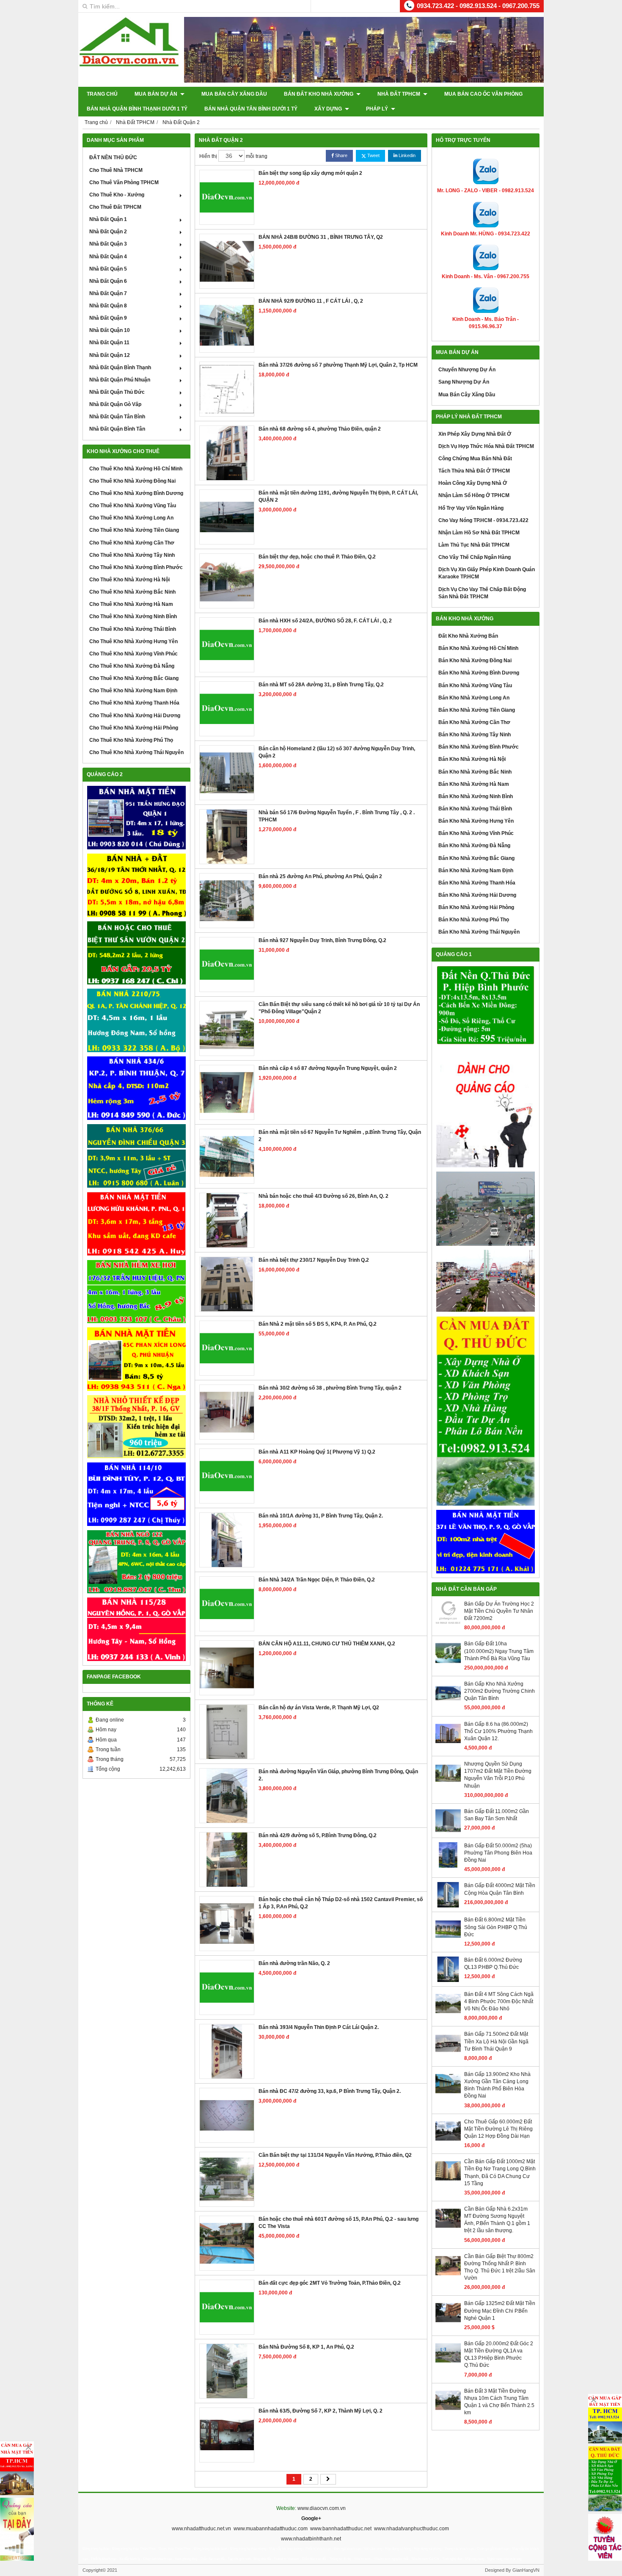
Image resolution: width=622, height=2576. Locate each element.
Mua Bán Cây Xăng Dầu (234, 94)
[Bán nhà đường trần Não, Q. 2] (227, 1987)
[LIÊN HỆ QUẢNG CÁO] (486, 1108)
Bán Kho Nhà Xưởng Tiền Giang (477, 710)
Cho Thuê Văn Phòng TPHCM (124, 182)
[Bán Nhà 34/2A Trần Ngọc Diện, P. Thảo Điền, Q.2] (227, 1604)
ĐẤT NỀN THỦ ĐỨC (113, 158)
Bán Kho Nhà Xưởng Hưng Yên (476, 821)
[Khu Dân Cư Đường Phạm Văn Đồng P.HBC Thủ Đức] (486, 1209)
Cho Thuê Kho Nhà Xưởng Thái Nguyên (136, 752)
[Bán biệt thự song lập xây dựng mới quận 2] (227, 197)
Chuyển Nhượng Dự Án (467, 370)
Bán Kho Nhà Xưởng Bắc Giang (476, 858)
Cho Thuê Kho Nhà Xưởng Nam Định (133, 691)
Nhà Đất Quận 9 (108, 318)
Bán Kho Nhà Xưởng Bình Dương (479, 673)
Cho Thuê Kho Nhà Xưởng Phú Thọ (131, 740)
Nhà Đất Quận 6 (108, 281)
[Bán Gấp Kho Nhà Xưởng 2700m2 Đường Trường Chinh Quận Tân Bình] (448, 1704)
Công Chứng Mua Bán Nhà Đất (475, 459)
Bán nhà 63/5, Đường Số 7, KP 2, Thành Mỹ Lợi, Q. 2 (321, 2411)
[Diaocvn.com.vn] (129, 65)
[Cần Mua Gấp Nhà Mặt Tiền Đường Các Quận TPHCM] (17, 2468)
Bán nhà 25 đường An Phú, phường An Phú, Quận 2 (320, 876)
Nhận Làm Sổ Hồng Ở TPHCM (474, 495)
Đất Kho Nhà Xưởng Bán (468, 636)
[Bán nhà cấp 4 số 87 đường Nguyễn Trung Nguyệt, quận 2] (227, 1092)
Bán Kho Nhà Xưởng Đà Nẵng (474, 846)
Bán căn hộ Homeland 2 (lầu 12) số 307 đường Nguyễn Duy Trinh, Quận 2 (337, 752)
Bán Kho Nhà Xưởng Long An (474, 698)
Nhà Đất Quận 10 (110, 330)
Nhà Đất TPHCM (399, 94)
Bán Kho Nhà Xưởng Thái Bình (475, 809)
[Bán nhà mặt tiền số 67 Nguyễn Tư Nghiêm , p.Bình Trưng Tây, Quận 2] (227, 1156)
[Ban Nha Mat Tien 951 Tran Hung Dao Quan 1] (136, 818)
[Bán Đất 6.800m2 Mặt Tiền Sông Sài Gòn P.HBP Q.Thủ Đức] (448, 1940)
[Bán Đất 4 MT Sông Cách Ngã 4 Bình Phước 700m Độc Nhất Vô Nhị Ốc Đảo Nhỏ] (448, 2015)
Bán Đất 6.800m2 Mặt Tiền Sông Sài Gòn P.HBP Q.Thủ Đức (496, 1927)
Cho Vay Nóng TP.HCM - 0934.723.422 (483, 520)
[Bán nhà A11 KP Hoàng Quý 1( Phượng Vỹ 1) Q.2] (227, 1476)
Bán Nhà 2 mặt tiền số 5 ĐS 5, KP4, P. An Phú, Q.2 (318, 1324)
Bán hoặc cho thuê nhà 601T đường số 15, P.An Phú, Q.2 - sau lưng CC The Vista (339, 2223)
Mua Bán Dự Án (157, 94)
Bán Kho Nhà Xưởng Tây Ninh (475, 735)
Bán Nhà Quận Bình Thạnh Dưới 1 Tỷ (137, 109)
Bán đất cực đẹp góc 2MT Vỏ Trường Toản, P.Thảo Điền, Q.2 (330, 2283)
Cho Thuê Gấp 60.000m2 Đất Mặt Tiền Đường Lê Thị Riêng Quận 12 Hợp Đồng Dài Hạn (498, 2129)
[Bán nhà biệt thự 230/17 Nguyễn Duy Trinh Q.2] (227, 1284)
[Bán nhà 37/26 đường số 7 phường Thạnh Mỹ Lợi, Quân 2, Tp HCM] (227, 389)
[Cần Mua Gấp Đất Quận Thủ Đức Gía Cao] (486, 1411)
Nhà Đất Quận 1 (108, 219)
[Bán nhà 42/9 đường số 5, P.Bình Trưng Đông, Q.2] (227, 1860)
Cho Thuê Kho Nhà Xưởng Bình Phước (136, 567)
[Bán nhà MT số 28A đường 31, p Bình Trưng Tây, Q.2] (227, 709)
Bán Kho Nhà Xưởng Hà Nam (474, 784)
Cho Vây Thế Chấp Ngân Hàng (475, 557)
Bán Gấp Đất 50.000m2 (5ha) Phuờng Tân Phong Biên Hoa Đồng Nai (498, 1853)
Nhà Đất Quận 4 (108, 257)
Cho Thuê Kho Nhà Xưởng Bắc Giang (134, 678)
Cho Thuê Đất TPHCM (115, 207)
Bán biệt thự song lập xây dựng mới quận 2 (310, 173)
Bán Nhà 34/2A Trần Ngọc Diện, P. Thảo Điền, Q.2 (317, 1580)
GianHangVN (526, 2570)
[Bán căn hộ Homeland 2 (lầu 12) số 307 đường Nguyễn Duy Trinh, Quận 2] (227, 773)
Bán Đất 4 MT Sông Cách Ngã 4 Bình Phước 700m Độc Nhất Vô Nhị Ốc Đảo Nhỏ (499, 2001)
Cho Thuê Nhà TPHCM (116, 170)
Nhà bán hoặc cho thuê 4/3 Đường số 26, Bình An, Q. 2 (323, 1196)
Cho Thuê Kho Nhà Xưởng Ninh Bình (133, 616)
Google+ (311, 2518)
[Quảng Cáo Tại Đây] (17, 2529)
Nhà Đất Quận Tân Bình (117, 417)
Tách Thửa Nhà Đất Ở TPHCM (474, 471)
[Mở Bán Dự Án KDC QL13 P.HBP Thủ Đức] (486, 1281)
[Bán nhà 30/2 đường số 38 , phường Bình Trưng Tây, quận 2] (227, 1412)
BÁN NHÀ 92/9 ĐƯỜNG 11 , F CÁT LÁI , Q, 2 (311, 301)
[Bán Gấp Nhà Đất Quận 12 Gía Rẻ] (136, 885)
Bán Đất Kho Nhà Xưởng (319, 94)
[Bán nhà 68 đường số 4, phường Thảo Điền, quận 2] (227, 453)
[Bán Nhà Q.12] (136, 1020)
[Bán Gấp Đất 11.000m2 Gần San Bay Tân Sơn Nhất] (448, 1832)
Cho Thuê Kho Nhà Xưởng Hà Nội (129, 580)
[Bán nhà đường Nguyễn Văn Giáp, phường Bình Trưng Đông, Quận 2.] (227, 1796)
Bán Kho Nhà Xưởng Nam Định (476, 871)
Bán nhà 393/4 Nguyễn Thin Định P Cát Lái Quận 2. (319, 2027)
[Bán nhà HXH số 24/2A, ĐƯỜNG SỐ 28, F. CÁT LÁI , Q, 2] (227, 645)
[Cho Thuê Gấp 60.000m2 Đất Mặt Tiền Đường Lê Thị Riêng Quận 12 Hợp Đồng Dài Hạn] (448, 2142)
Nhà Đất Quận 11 (109, 343)
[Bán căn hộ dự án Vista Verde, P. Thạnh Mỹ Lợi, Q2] (227, 1732)
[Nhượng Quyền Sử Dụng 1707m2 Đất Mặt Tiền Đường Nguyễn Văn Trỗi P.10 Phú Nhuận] (448, 1784)
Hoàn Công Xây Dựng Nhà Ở (473, 483)
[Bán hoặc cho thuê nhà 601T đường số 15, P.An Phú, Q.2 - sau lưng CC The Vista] (227, 2243)
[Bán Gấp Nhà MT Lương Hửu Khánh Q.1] (136, 1224)
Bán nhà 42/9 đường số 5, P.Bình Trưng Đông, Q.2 (318, 1835)
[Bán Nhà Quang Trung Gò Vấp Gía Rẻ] (136, 1562)
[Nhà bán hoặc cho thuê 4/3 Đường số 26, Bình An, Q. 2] (227, 1220)
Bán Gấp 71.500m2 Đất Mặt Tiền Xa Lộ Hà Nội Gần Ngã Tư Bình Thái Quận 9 (496, 2041)
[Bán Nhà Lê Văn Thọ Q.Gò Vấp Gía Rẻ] (486, 1542)
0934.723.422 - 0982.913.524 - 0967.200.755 (478, 6)
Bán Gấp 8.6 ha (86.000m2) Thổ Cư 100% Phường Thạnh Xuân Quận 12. (498, 1731)
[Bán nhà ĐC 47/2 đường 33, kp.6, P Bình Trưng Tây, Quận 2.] (227, 2115)
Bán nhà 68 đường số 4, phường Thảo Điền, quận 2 (320, 429)
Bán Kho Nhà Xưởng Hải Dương (477, 895)
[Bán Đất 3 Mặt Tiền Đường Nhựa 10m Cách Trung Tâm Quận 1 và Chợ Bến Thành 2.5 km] (448, 2411)
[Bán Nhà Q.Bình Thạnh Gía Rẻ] (136, 1494)
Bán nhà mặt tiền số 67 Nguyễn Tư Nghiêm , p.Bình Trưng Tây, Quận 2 (340, 1136)
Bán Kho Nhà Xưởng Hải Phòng (476, 907)
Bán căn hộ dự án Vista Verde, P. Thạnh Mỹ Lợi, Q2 (319, 1708)
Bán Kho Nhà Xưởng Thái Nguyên (479, 932)
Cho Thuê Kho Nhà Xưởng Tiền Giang (134, 530)
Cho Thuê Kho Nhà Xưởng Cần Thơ (132, 543)
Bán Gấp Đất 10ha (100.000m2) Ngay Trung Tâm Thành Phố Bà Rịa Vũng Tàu (499, 1651)
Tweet (373, 155)
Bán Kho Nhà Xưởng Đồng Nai (475, 661)
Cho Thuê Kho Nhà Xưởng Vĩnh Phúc (133, 654)
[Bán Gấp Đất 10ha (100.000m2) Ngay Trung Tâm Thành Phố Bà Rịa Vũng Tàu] (448, 1664)
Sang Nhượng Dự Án (464, 382)
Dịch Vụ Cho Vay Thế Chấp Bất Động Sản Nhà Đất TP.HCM (482, 593)
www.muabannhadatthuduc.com (271, 2529)
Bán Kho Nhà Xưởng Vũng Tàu (475, 685)
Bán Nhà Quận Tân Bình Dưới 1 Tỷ (251, 109)
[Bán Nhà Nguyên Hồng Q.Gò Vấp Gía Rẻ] (136, 1629)
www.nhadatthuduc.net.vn (201, 2529)
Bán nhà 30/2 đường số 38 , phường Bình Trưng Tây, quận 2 (330, 1388)
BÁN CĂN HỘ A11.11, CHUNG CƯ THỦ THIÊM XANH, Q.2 (327, 1644)
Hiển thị (208, 156)
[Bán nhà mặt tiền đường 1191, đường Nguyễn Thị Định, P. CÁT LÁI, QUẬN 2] (227, 517)
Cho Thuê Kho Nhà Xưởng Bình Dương (136, 493)
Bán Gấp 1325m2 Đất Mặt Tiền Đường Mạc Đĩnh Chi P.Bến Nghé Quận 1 (500, 2311)
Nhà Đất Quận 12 (110, 355)
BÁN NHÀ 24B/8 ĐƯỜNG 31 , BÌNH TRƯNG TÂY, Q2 (321, 237)
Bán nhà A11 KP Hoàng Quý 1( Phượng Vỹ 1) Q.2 (317, 1452)
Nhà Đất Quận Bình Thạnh (120, 368)
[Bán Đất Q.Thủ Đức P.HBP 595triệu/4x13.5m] (486, 1006)
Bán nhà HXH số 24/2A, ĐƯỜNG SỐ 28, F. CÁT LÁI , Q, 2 (325, 621)
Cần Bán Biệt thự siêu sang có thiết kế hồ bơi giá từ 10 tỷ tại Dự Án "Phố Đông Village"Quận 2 (339, 1008)
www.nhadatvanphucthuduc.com (411, 2529)
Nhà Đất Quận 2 (108, 232)
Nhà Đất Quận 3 (108, 244)
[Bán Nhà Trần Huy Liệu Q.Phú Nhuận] (136, 1292)
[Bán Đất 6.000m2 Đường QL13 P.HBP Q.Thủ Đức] (448, 1980)
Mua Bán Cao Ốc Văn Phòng (483, 94)
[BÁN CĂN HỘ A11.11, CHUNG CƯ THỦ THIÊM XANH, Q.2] (227, 1668)
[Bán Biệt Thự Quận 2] (136, 953)
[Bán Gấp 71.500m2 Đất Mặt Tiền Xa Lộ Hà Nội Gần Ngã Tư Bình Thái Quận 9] (448, 2054)
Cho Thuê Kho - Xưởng (117, 195)
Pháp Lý (378, 109)
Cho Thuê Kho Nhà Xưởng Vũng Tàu (133, 506)
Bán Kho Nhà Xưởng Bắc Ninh (475, 772)
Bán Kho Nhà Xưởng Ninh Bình (476, 796)
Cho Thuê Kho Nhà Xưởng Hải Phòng (134, 728)
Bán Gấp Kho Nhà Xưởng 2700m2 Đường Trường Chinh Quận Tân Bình (500, 1691)
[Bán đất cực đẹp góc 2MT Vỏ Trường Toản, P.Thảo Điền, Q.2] (227, 2307)
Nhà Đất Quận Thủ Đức (117, 392)
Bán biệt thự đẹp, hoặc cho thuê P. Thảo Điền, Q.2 (317, 557)
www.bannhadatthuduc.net (341, 2529)
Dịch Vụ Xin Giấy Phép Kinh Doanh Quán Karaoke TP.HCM (487, 573)
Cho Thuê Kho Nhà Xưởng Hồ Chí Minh (136, 469)
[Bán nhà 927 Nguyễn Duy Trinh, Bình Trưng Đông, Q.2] (227, 965)
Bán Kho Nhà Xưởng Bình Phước (479, 747)
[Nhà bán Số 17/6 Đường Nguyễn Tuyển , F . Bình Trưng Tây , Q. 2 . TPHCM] (227, 837)
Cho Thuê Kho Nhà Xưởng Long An (131, 518)
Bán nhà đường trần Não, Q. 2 (294, 1963)
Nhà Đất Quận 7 (108, 293)
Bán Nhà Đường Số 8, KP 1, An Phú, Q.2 (306, 2347)
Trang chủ (102, 94)
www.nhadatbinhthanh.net (311, 2539)
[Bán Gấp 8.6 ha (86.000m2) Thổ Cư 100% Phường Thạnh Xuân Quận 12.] (448, 1744)
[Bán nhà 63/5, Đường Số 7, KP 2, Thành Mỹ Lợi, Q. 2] (227, 2435)
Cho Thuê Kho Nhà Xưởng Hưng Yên (133, 641)
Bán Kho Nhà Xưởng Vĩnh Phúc (476, 833)
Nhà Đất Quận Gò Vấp (115, 404)
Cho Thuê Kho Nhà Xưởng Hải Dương (135, 716)
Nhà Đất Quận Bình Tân (117, 429)
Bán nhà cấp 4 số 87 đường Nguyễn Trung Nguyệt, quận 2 (328, 1068)
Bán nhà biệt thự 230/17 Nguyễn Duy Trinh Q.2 (314, 1260)
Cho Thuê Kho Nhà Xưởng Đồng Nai (132, 481)
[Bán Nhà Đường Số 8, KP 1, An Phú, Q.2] (227, 2371)
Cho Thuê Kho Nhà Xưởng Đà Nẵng (132, 666)
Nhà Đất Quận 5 (108, 269)
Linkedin (406, 155)
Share (341, 155)
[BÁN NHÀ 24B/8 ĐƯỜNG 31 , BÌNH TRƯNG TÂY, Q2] (227, 261)
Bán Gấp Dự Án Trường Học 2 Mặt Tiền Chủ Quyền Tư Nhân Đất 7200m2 (499, 1611)
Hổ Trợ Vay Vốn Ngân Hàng (471, 508)
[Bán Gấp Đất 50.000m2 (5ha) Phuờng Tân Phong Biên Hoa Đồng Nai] (448, 1866)
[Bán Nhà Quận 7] (136, 1088)
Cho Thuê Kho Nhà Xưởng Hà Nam (131, 604)
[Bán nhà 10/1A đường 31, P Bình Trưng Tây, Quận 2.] (227, 1540)
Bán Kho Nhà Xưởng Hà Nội (472, 759)
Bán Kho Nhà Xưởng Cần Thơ (474, 722)
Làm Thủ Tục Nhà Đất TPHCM (474, 545)
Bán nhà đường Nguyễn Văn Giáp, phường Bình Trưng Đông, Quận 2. (338, 1775)
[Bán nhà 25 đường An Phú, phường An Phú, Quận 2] (227, 901)
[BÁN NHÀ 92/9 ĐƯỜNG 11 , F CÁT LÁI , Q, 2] (227, 325)
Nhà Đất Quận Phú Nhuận (120, 380)
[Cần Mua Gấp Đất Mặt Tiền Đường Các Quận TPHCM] (605, 2419)
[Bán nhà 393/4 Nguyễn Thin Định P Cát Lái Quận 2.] (227, 2051)
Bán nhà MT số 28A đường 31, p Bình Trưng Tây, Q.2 (321, 685)
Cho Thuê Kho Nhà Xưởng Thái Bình (133, 629)
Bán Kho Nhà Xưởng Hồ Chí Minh (478, 648)
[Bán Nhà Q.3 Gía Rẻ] (136, 1156)
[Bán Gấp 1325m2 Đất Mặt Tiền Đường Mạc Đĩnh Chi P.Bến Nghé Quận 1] (448, 2324)
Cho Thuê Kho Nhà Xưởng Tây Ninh (132, 555)
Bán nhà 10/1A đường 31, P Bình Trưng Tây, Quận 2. (321, 1516)
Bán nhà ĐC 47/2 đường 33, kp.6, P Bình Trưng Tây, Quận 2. (330, 2091)
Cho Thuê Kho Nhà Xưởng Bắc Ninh (132, 592)
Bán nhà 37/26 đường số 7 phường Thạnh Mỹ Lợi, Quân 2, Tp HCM (338, 365)
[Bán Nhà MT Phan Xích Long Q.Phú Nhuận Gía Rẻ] (136, 1359)
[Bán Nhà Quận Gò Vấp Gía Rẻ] (136, 1427)
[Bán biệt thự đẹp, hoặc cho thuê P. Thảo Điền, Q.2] (227, 581)
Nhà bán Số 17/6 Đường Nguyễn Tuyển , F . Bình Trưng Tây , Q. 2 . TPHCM (337, 816)
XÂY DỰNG (329, 109)
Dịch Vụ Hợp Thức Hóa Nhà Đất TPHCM (486, 446)
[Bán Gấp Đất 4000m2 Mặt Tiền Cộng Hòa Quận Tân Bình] (448, 1906)
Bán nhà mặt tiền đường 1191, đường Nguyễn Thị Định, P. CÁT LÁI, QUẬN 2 (338, 496)
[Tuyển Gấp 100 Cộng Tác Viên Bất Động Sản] (605, 2537)
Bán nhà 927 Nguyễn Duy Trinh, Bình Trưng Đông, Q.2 (322, 940)
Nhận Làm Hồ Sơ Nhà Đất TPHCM (479, 533)
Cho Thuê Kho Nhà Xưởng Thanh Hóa (134, 703)
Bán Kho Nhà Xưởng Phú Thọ (474, 920)
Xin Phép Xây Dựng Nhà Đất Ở (475, 434)
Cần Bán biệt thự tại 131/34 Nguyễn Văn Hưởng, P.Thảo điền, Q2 (335, 2155)
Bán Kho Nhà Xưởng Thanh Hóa (477, 883)
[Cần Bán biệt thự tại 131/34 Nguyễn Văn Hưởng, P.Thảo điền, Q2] (227, 2179)
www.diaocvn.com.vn (322, 2508)
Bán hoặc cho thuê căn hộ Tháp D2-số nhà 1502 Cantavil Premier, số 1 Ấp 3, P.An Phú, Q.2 (341, 1903)
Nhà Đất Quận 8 (108, 306)
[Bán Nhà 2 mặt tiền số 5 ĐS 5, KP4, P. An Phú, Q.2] (227, 1348)
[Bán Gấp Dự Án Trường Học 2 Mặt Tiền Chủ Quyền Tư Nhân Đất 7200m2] (448, 1624)
